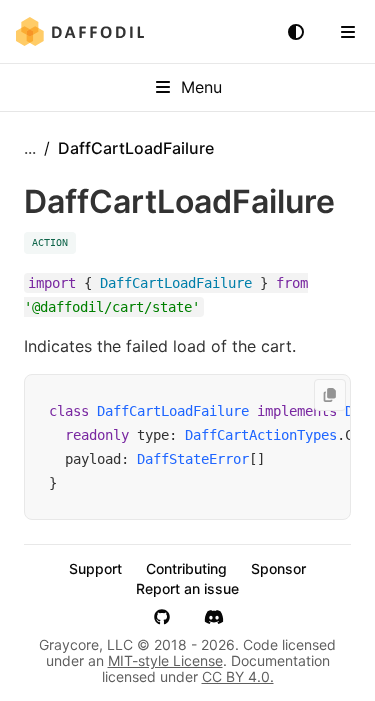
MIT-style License (165, 660)
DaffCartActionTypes (261, 435)
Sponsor (278, 569)
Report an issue (187, 589)
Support (95, 569)
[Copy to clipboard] (330, 395)
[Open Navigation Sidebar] (348, 32)
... (30, 148)
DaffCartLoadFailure (173, 411)
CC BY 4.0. (238, 676)
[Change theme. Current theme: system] (296, 32)
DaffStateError (193, 459)
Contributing (186, 569)
